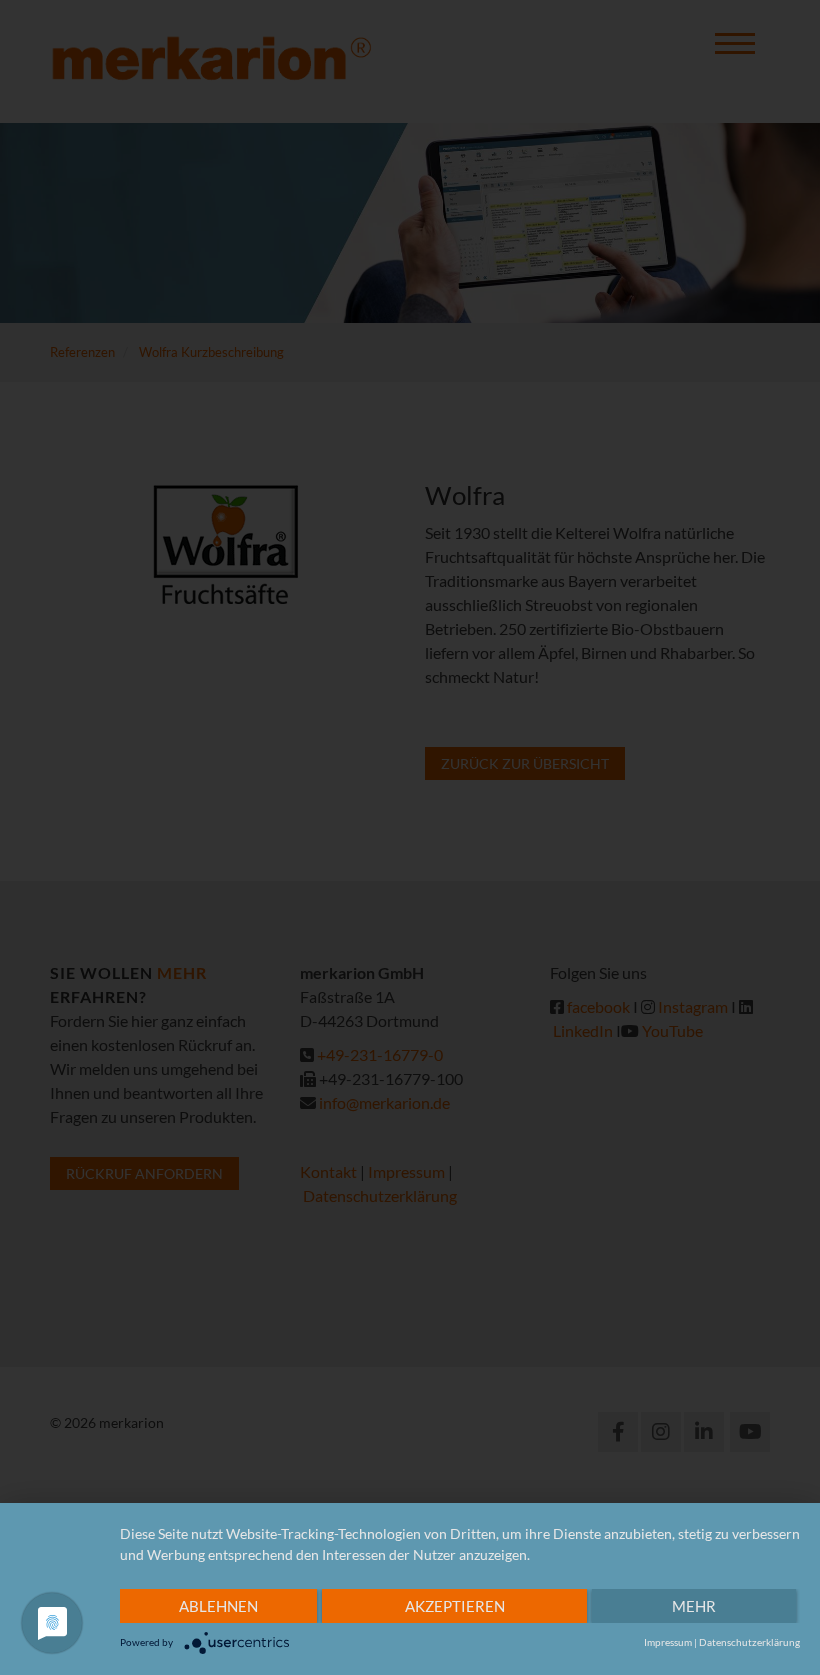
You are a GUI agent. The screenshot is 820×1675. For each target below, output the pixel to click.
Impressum (668, 1642)
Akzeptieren (455, 1606)
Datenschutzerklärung (749, 1642)
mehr (694, 1606)
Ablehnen (218, 1606)
